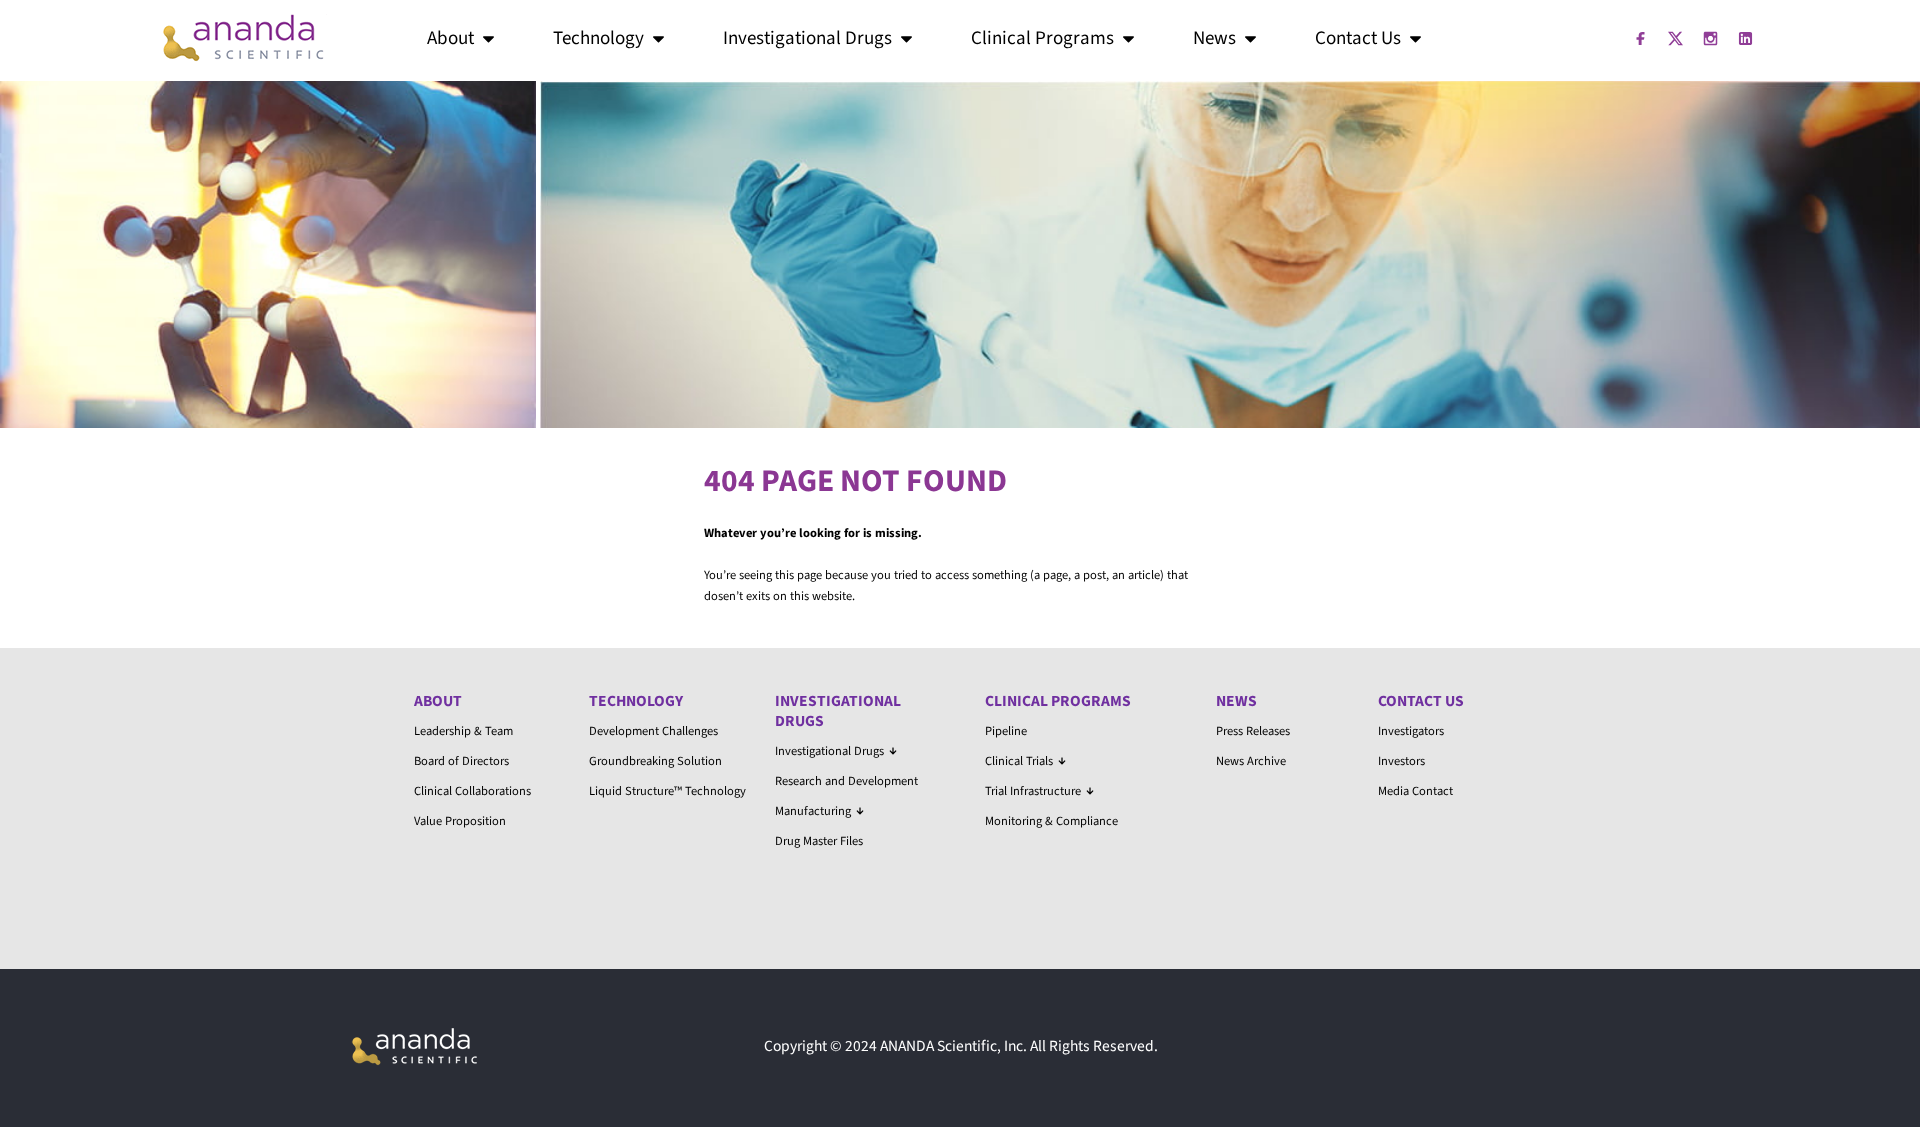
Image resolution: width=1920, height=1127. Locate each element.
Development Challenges (653, 731)
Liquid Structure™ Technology (667, 791)
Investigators (1411, 731)
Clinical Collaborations (472, 791)
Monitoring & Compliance (1051, 821)
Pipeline (1006, 731)
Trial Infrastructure (1033, 791)
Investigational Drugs (807, 38)
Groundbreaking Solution (655, 761)
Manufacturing (813, 811)
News (1214, 38)
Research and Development (846, 781)
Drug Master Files (819, 841)
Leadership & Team (463, 731)
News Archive (1251, 761)
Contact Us (1358, 38)
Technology (598, 38)
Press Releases (1253, 731)
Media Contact (1415, 791)
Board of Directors (461, 761)
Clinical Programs (1042, 38)
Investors (1401, 761)
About (450, 38)
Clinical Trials (1019, 761)
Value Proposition (460, 821)
